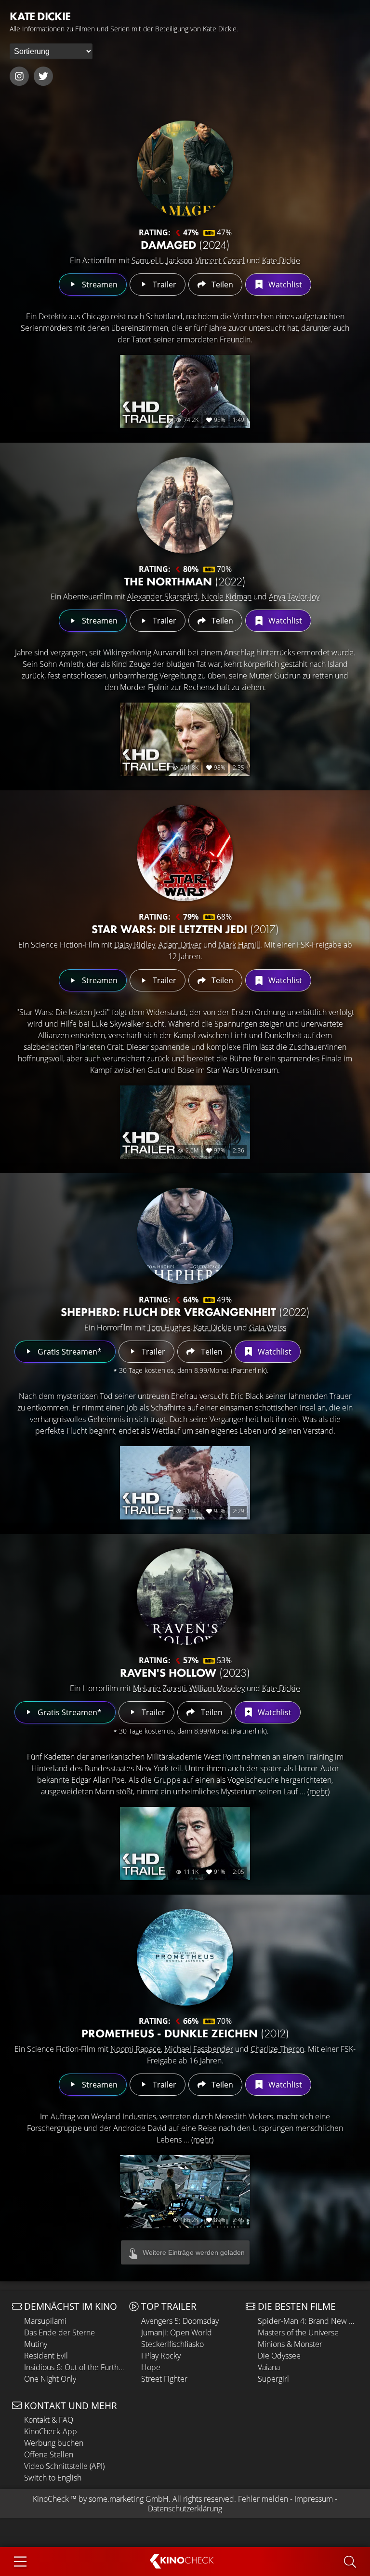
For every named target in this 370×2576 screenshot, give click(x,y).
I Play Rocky (161, 2356)
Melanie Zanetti (159, 1688)
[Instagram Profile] (19, 76)
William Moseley (217, 1688)
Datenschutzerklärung (185, 2508)
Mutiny (36, 2344)
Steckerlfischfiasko (172, 2344)
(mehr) (318, 1791)
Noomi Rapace (136, 2049)
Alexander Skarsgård (163, 597)
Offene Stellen (49, 2454)
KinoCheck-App (51, 2431)
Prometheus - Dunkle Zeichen (185, 2033)
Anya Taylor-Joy (294, 597)
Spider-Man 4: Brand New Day (308, 2321)
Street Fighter (164, 2379)
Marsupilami (45, 2321)
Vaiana (269, 2367)
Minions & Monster (290, 2344)
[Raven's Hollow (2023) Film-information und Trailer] (185, 1597)
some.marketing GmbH (129, 2499)
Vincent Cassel (220, 260)
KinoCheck (51, 2499)
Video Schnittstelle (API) (64, 2466)
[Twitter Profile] (43, 76)
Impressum (314, 2499)
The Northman (185, 581)
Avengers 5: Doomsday (180, 2321)
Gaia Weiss (268, 1328)
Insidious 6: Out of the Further (74, 2367)
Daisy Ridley (135, 945)
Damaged (185, 245)
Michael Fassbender (199, 2049)
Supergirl (273, 2379)
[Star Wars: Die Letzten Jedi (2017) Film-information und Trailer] (185, 853)
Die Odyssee (279, 2356)
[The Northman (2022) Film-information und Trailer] (185, 505)
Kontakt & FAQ (49, 2420)
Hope (151, 2367)
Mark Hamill (239, 945)
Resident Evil (46, 2356)
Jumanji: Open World (177, 2332)
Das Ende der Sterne (59, 2332)
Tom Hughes (169, 1328)
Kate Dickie (281, 260)
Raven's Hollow (185, 1673)
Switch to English (53, 2478)
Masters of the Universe (298, 2332)
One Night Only (50, 2379)
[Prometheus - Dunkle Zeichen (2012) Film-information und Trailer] (185, 1957)
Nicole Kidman (226, 597)
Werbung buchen (54, 2443)
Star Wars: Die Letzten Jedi (185, 929)
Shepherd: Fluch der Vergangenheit (185, 1312)
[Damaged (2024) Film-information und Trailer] (185, 169)
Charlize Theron (277, 2049)
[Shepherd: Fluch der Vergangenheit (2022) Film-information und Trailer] (185, 1236)
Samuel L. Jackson (162, 260)
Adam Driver (180, 945)
